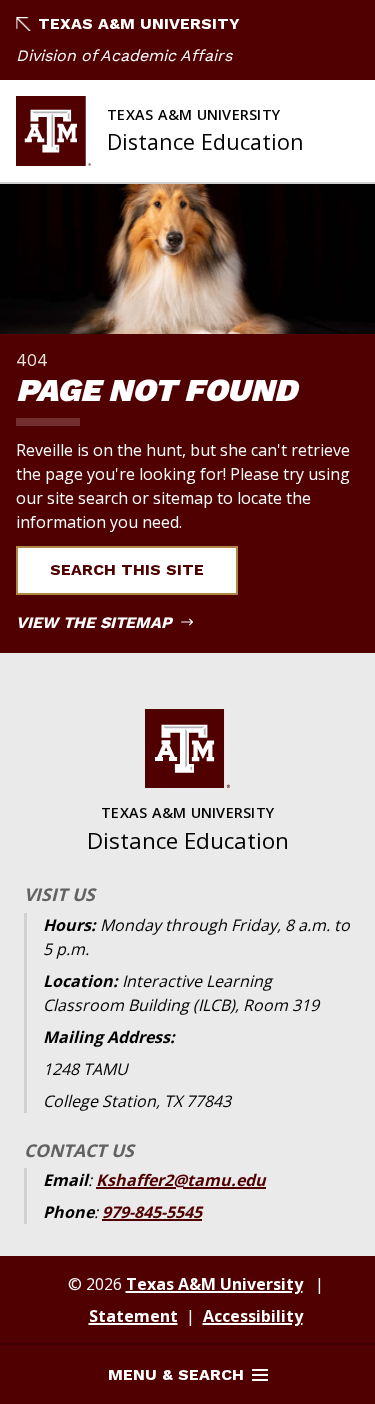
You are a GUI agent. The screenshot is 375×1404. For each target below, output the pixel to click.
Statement (133, 1316)
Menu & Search (176, 1374)
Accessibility (253, 1316)
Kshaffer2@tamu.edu (181, 1180)
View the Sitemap (96, 622)
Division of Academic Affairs (124, 55)
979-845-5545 (152, 1212)
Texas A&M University (139, 23)
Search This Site (127, 569)
